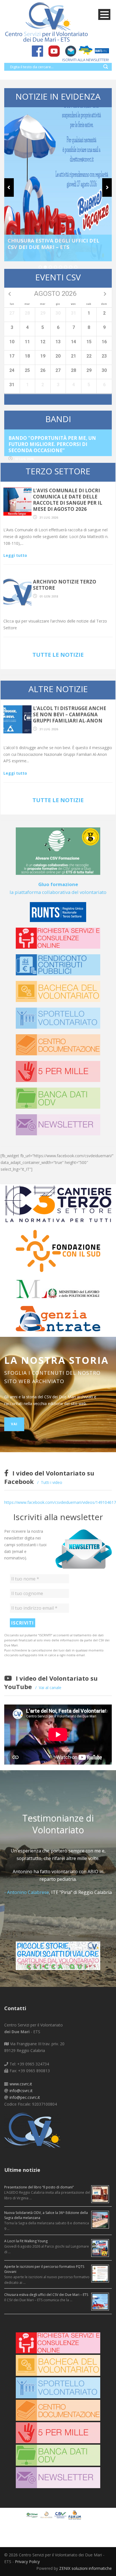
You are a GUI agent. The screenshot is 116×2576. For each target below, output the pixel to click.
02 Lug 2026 (24, 459)
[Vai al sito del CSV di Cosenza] (61, 2515)
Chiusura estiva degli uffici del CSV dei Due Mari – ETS (53, 244)
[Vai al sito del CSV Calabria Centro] (47, 2515)
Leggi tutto (15, 555)
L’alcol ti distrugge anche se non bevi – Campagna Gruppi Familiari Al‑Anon (70, 714)
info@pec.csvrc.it (25, 2097)
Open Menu (104, 14)
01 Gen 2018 (49, 596)
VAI (14, 1424)
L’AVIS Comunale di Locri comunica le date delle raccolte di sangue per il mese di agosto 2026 (68, 500)
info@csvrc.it (21, 2091)
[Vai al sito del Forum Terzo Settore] (75, 2515)
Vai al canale (50, 1688)
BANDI (58, 419)
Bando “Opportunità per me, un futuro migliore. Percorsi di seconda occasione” (52, 444)
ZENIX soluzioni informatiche (85, 2568)
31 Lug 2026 (49, 517)
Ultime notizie (22, 2170)
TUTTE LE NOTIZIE (58, 655)
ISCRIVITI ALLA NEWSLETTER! (86, 60)
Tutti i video (52, 1482)
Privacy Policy (27, 2562)
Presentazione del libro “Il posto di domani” (39, 2187)
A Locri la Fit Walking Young (26, 2241)
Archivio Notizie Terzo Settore (65, 585)
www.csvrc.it (21, 2084)
